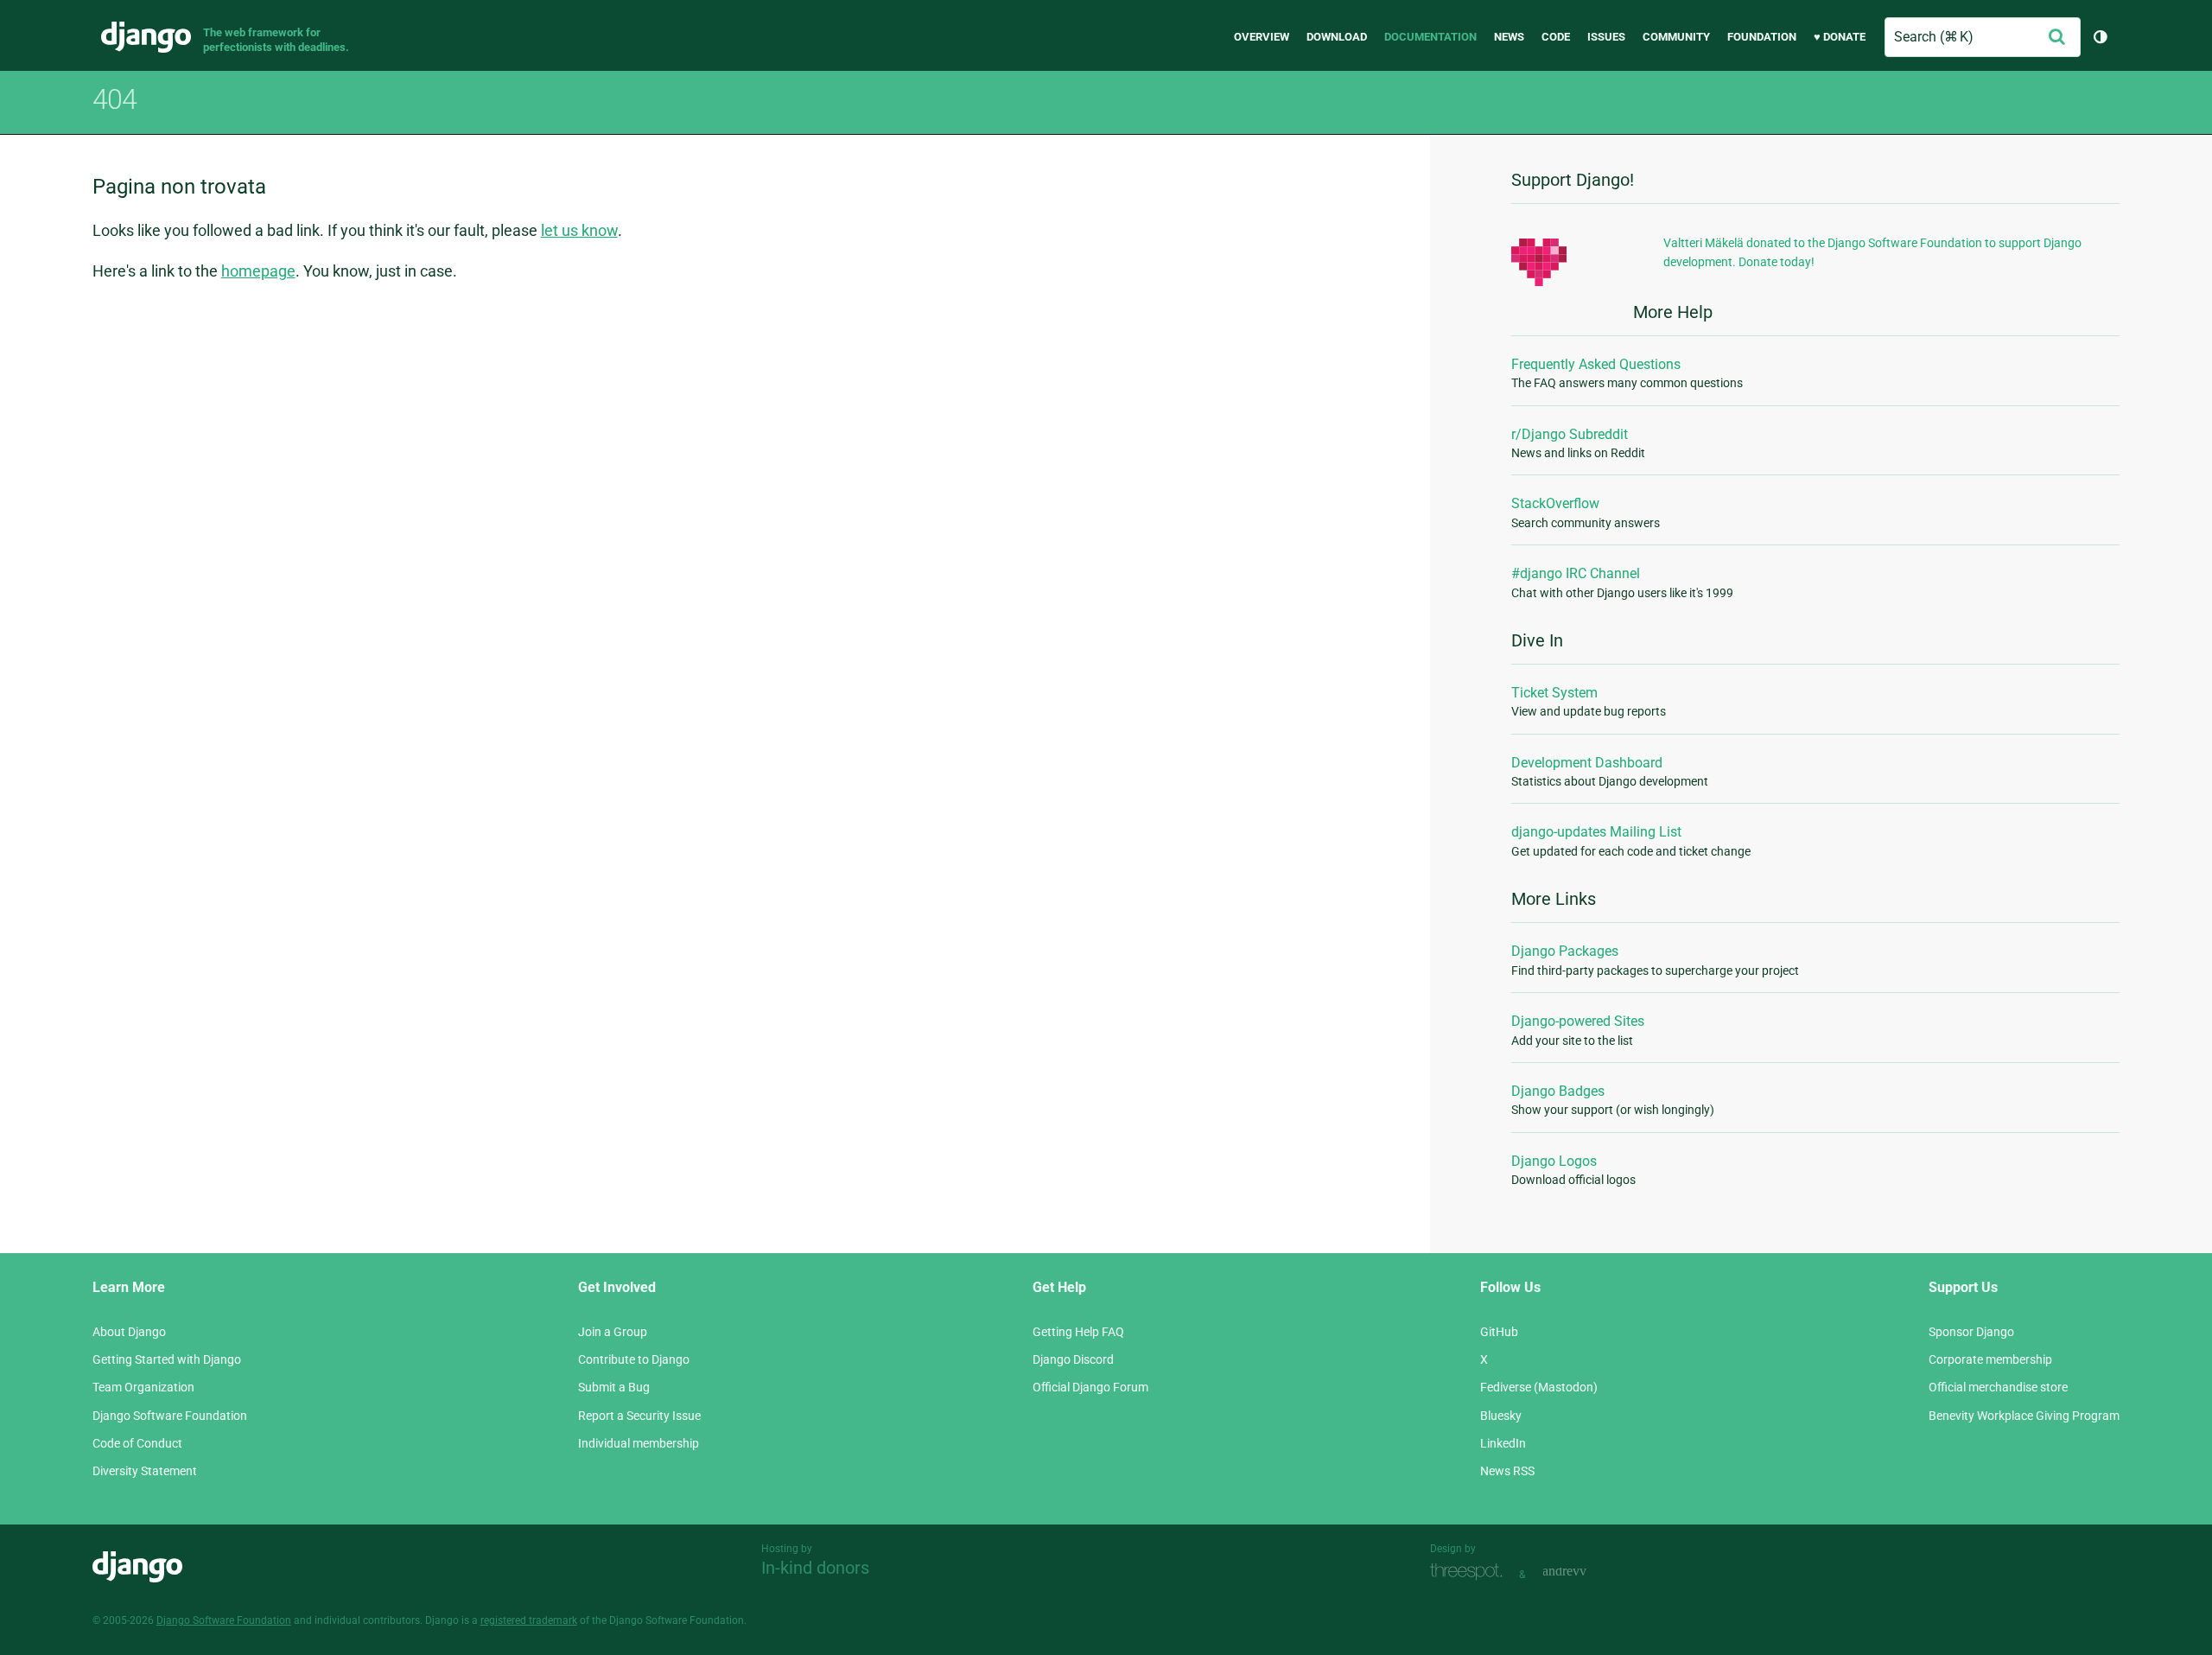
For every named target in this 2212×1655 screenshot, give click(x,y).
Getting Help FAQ (1078, 1332)
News (1509, 37)
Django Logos (1554, 1161)
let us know (579, 230)
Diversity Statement (145, 1471)
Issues (1606, 37)
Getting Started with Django (167, 1359)
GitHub (1499, 1332)
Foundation (1762, 37)
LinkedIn (1503, 1443)
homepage (258, 271)
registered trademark (529, 1620)
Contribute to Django (634, 1359)
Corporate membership (1990, 1359)
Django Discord (1073, 1359)
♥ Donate (1840, 37)
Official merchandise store (1998, 1387)
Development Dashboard (1587, 763)
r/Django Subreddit (1570, 434)
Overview (1262, 37)
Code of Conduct (137, 1443)
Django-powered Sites (1578, 1021)
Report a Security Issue (639, 1416)
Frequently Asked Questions (1596, 364)
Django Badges (1558, 1091)
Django (146, 37)
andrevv (1584, 1572)
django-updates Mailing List (1596, 832)
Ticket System (1554, 693)
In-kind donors (815, 1568)
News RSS (1507, 1471)
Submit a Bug (614, 1387)
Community (1676, 37)
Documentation (1430, 37)
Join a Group (613, 1332)
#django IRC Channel (1576, 573)
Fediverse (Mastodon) (1539, 1387)
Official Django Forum (1090, 1387)
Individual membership (639, 1443)
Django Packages (1565, 951)
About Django (129, 1332)
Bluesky (1501, 1416)
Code (1556, 37)
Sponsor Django (1971, 1332)
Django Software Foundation (170, 1416)
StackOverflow (1555, 503)
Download (1337, 37)
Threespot (1471, 1572)
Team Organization (143, 1387)
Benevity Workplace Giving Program (2024, 1416)
